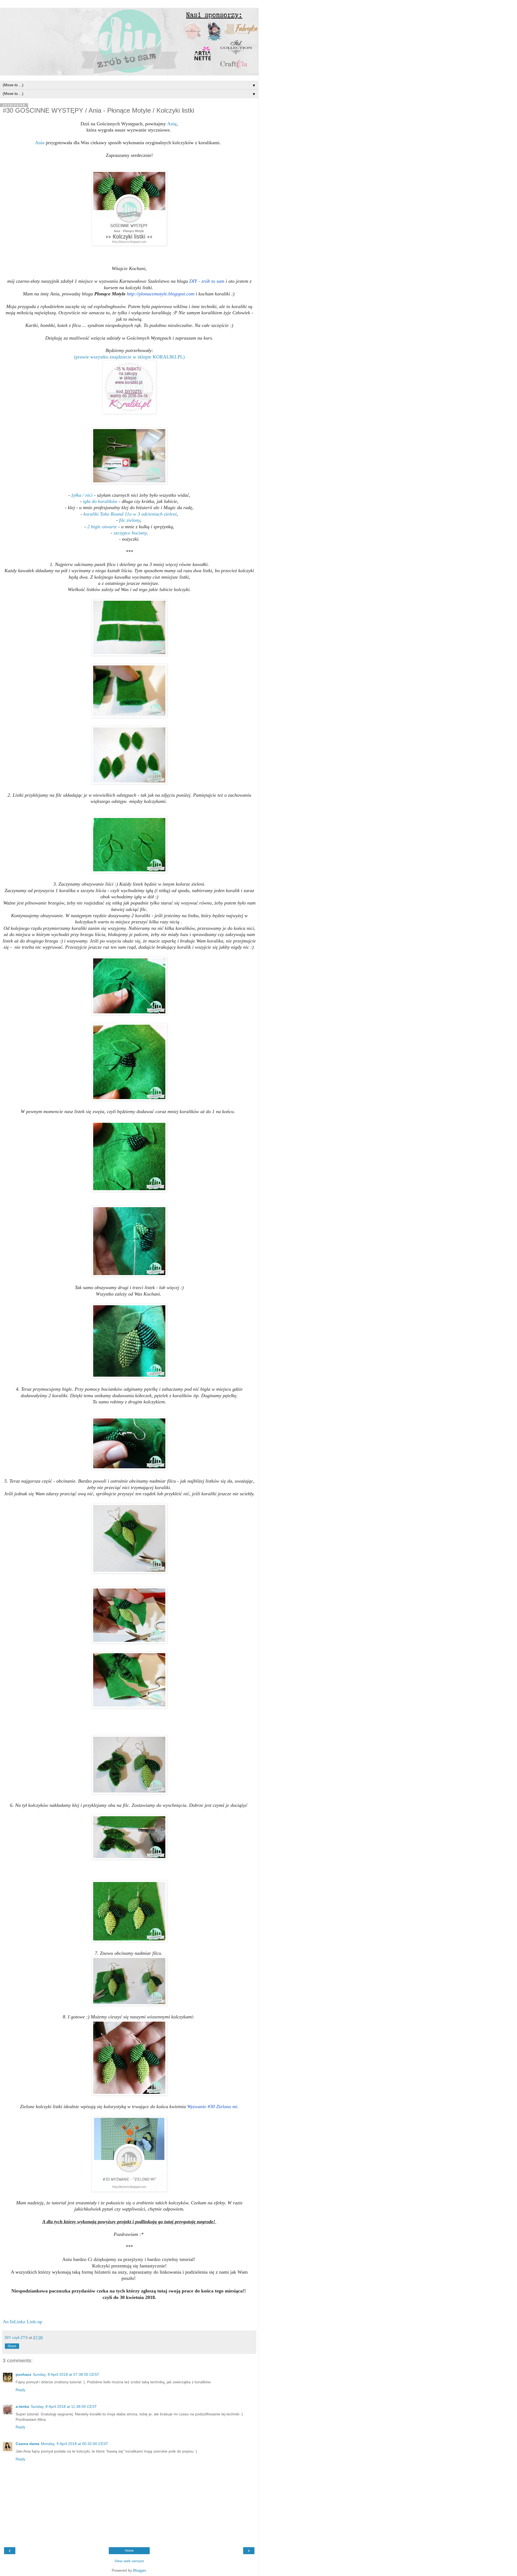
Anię (172, 124)
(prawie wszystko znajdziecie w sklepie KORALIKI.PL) (129, 357)
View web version (129, 2561)
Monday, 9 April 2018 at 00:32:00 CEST (75, 2444)
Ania (40, 143)
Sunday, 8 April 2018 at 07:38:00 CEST (66, 2374)
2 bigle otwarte (102, 527)
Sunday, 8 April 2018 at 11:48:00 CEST (64, 2406)
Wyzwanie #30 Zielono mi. (213, 2107)
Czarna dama (27, 2444)
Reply (20, 2390)
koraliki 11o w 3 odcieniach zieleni (130, 514)
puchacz (23, 2374)
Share (12, 2346)
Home (129, 2551)
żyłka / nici (82, 495)
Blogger (139, 2570)
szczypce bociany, (131, 533)
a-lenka (22, 2406)
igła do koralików (100, 501)
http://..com (161, 294)
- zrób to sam (207, 281)
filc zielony (130, 520)
